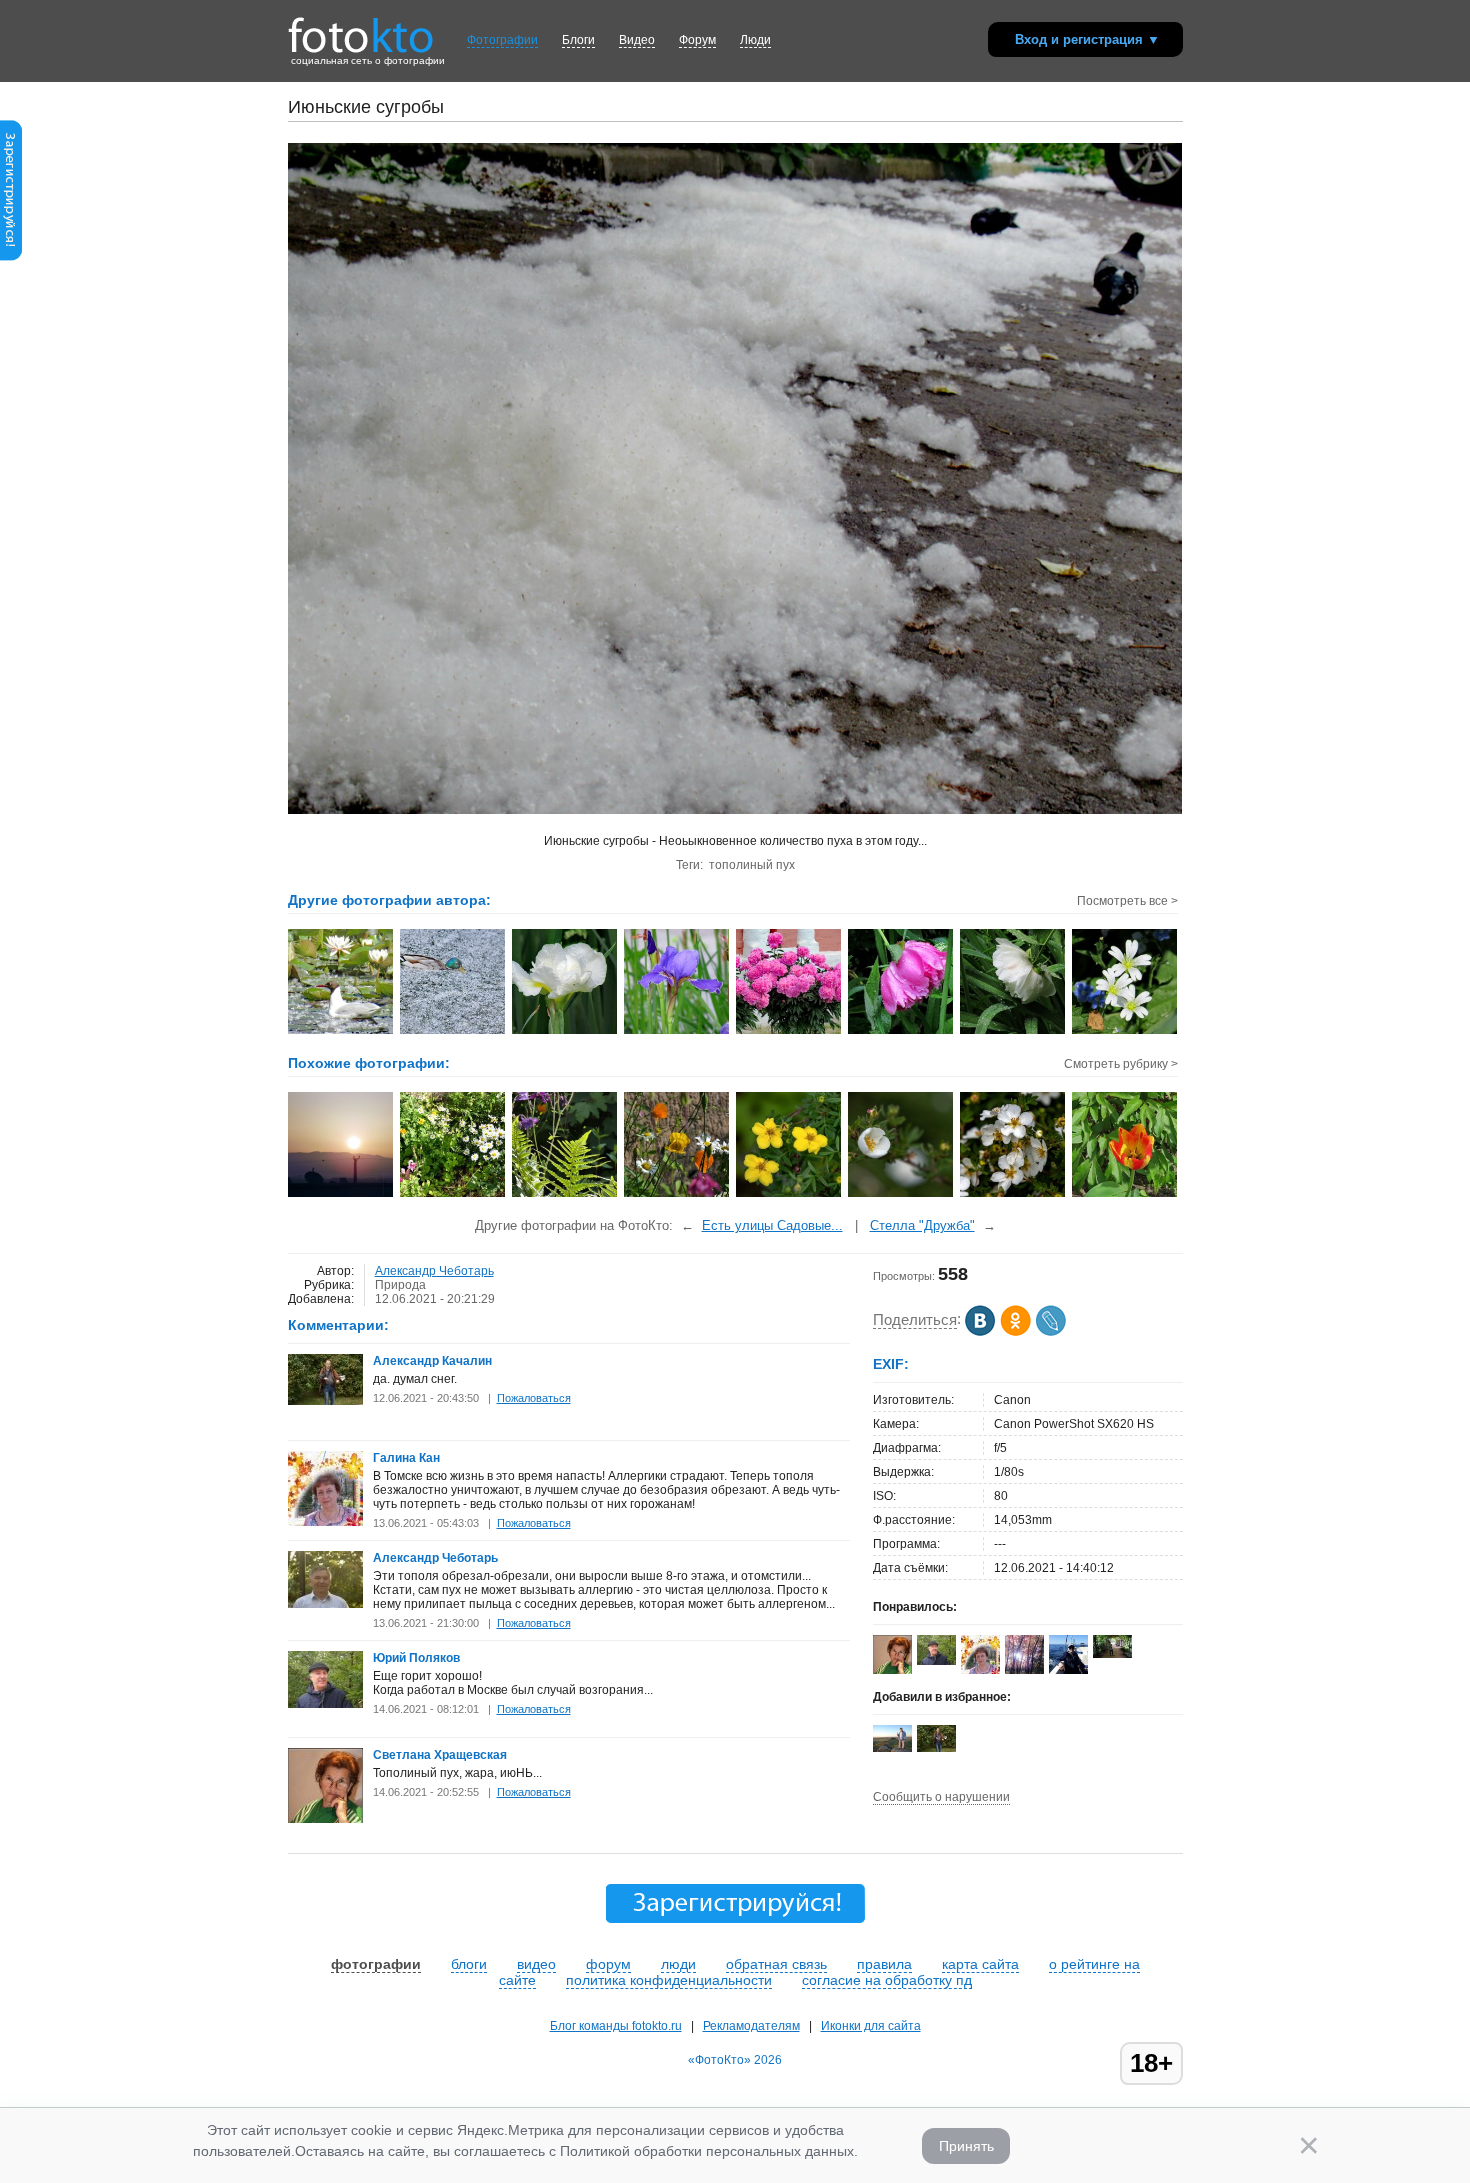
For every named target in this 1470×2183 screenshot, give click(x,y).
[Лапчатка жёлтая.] (789, 1195)
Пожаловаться (534, 1398)
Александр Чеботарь (434, 1271)
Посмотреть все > (1127, 901)
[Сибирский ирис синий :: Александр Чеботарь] (677, 1032)
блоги (469, 1964)
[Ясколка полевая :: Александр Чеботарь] (1125, 1032)
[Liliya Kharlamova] (1112, 1654)
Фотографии (502, 40)
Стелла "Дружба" (922, 1225)
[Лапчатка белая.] (1013, 1195)
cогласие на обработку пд (887, 1980)
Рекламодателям (751, 2026)
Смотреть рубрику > (1121, 1064)
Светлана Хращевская (440, 1755)
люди (678, 1964)
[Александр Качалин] (325, 1401)
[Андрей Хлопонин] (892, 1748)
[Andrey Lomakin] (1068, 1671)
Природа (400, 1285)
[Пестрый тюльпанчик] (1125, 1195)
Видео (637, 40)
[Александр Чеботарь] (325, 1604)
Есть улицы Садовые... (772, 1225)
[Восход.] (341, 1195)
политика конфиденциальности (669, 1980)
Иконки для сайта (871, 2026)
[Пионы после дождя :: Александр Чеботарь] (789, 1032)
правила (884, 1964)
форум (608, 1964)
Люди (755, 40)
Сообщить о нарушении (941, 1797)
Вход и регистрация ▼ (1087, 39)
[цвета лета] (453, 1195)
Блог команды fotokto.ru (616, 2026)
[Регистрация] (11, 257)
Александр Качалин (432, 1361)
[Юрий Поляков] (325, 1704)
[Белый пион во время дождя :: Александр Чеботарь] (1013, 1032)
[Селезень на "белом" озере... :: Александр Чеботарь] (453, 1032)
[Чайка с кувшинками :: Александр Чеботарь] (341, 1032)
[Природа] (901, 1195)
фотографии (376, 1964)
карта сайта (980, 1964)
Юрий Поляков (416, 1658)
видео (536, 1964)
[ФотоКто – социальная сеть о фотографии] (361, 28)
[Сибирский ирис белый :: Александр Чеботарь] (565, 1032)
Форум (697, 40)
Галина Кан (406, 1458)
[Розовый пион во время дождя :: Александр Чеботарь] (901, 1032)
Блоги (578, 40)
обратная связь (776, 1964)
